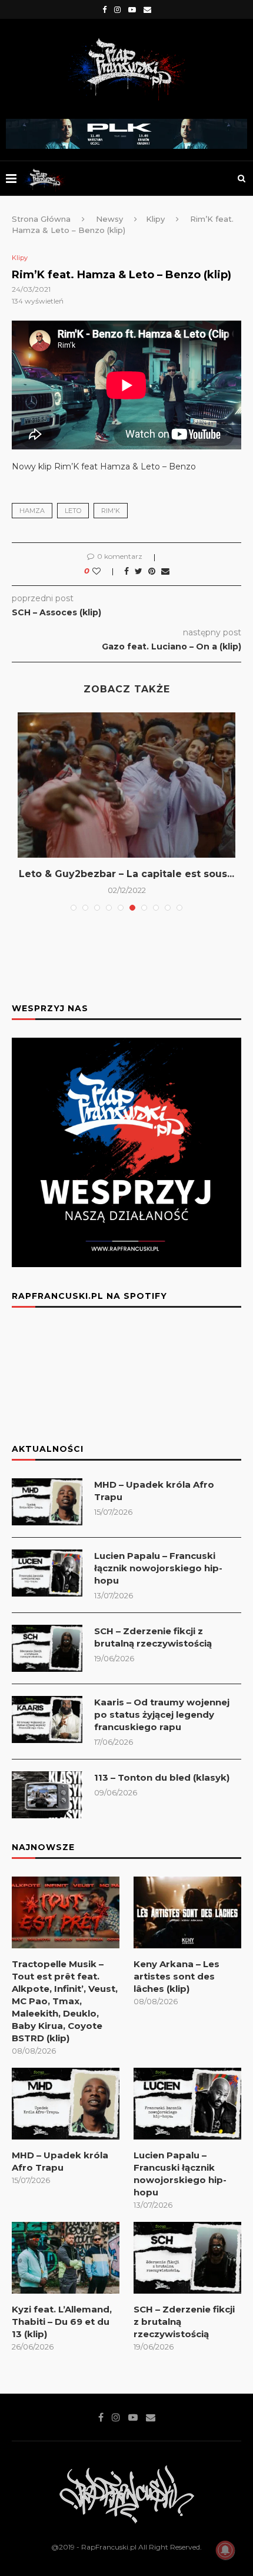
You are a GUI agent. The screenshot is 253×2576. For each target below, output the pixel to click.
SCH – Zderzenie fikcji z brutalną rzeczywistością (153, 1637)
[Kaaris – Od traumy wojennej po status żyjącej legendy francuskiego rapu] (47, 1719)
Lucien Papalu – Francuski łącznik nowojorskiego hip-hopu (158, 1568)
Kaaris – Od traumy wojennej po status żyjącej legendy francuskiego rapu (162, 1714)
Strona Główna (41, 219)
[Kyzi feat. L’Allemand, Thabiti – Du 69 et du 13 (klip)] (66, 2258)
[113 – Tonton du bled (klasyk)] (47, 1795)
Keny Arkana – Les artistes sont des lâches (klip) (177, 1976)
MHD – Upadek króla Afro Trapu (154, 1491)
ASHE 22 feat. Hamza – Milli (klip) (127, 874)
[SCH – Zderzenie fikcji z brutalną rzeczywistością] (47, 1648)
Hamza (32, 511)
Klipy (155, 219)
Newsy (109, 219)
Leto (73, 511)
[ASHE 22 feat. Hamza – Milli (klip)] (126, 785)
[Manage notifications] (225, 2550)
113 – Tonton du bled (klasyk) (162, 1777)
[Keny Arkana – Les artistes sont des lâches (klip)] (187, 1912)
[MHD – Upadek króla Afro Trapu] (47, 1502)
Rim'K (111, 511)
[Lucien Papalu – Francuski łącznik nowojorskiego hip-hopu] (47, 1573)
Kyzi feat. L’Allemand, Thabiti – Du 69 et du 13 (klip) (62, 2322)
